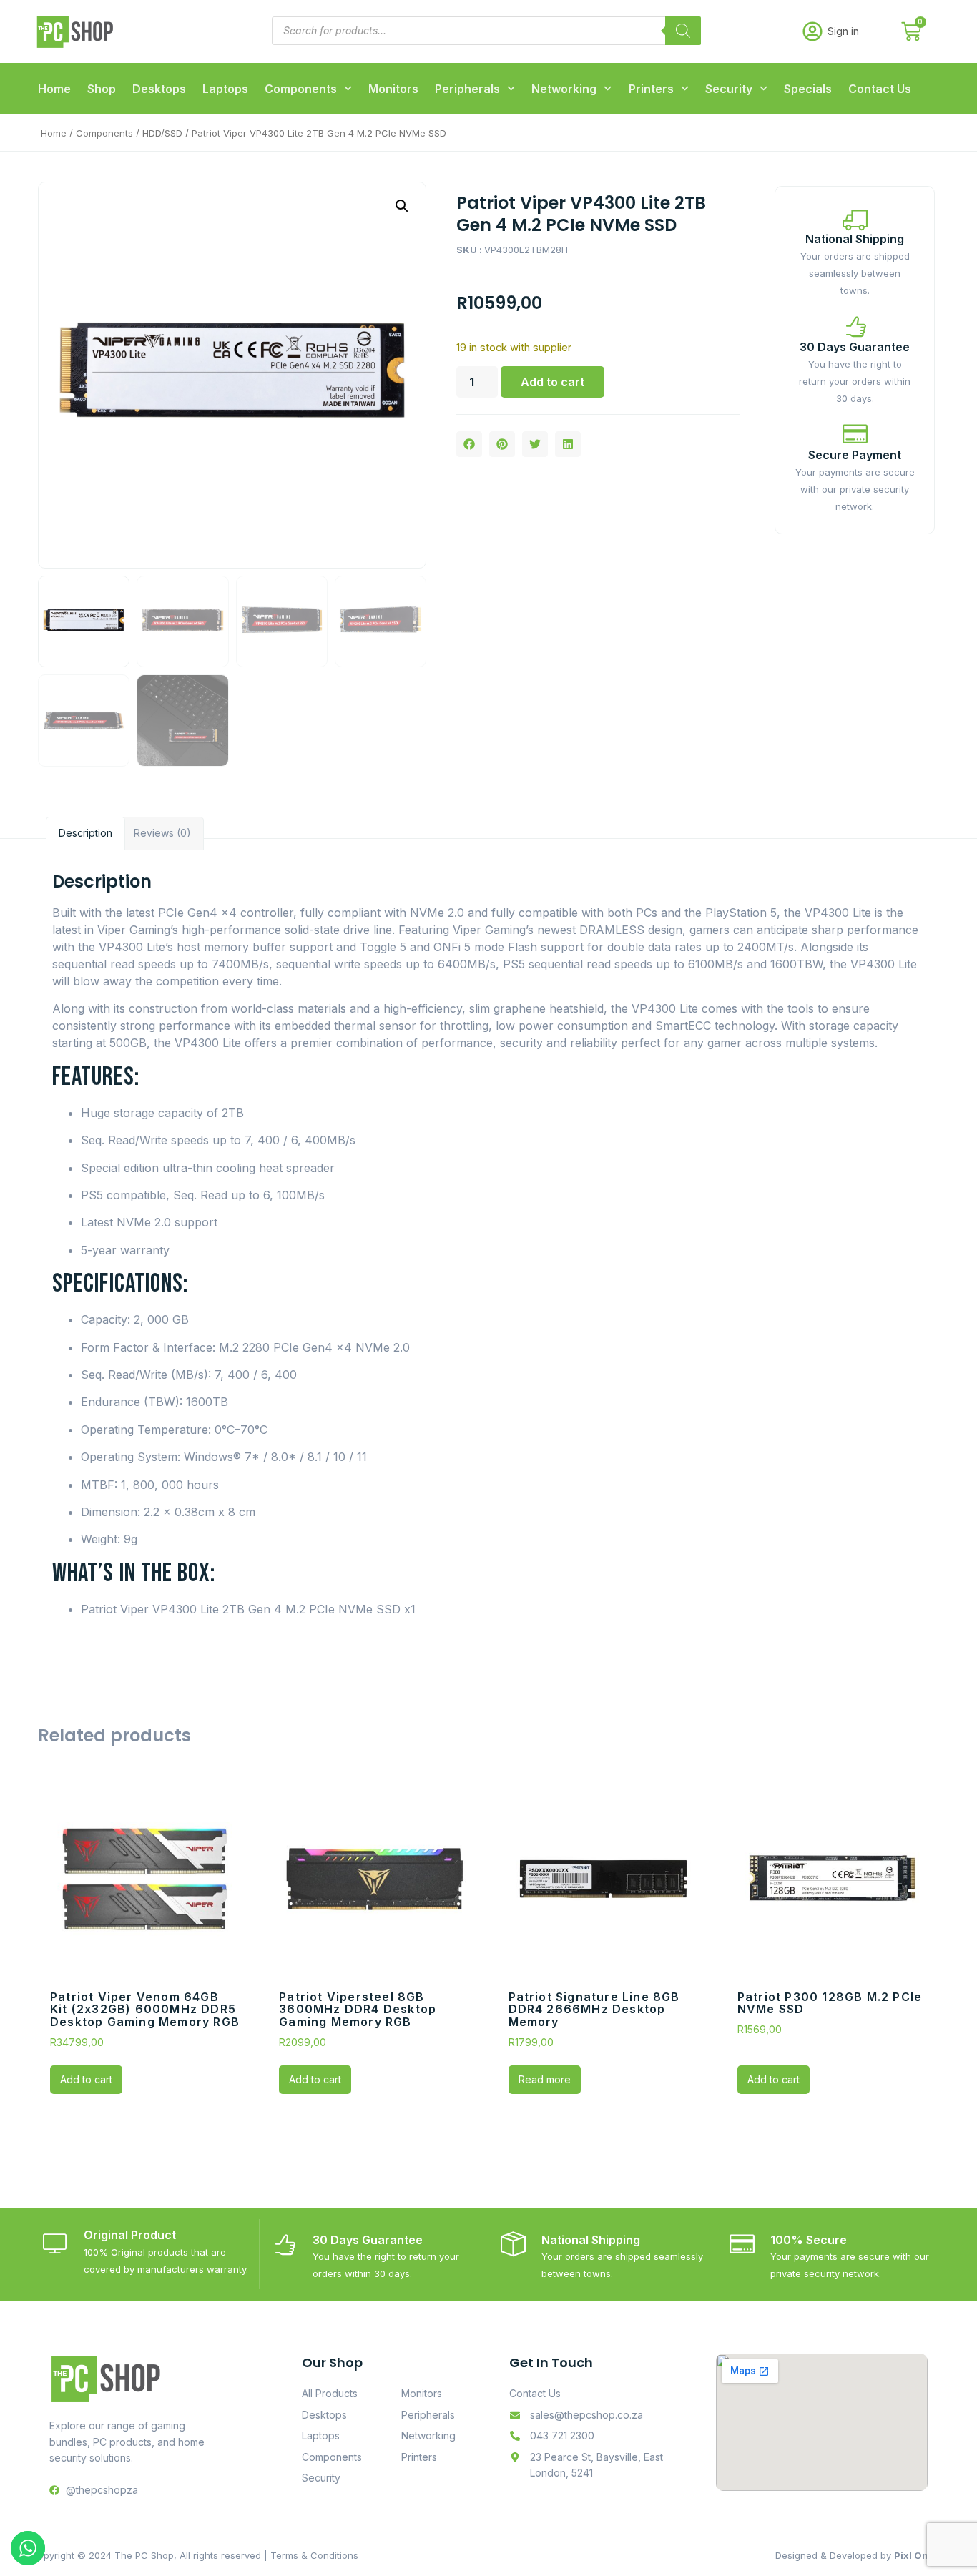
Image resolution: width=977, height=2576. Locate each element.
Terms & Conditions (314, 2555)
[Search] (683, 31)
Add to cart (553, 382)
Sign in (843, 31)
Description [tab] (85, 833)
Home (54, 89)
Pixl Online (920, 2555)
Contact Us (880, 89)
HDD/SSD (162, 133)
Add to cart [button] (86, 2079)
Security (729, 89)
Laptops (225, 89)
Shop (102, 89)
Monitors (393, 89)
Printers (651, 89)
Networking (564, 89)
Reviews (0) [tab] (162, 833)
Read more (545, 2079)
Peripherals (467, 89)
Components (301, 89)
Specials (808, 89)
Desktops (159, 89)
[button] (402, 206)
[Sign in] (812, 31)
